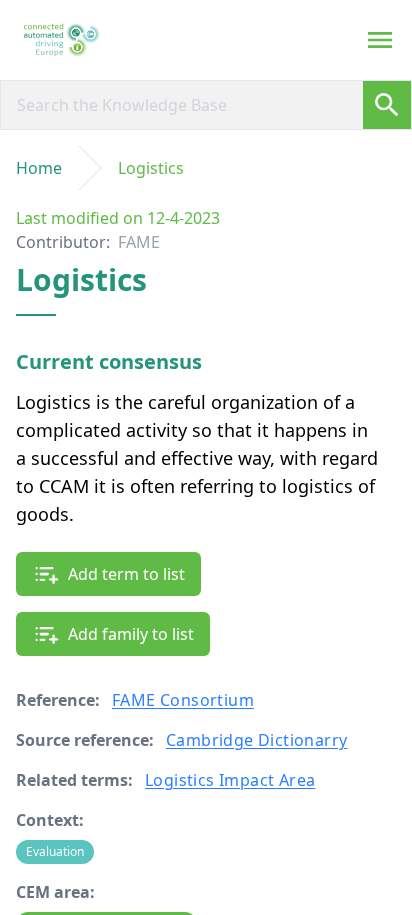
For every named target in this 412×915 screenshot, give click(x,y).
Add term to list (126, 574)
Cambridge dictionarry (256, 740)
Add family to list (131, 634)
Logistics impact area (230, 780)
